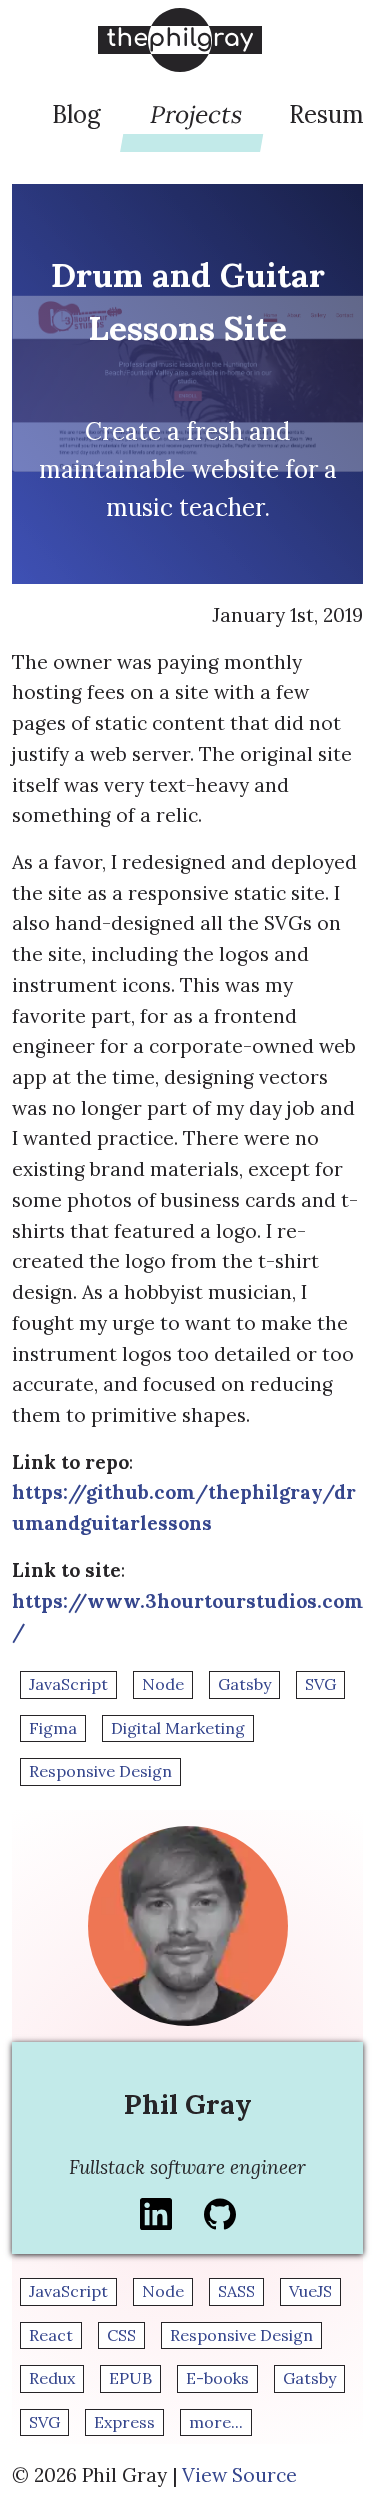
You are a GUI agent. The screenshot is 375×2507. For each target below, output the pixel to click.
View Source (239, 2475)
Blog (76, 114)
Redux (52, 2378)
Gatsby (244, 1684)
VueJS (310, 2291)
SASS (236, 2291)
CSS (121, 2335)
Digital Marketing (178, 1728)
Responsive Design (100, 1771)
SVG (320, 1684)
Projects (196, 114)
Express (124, 2422)
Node (163, 1684)
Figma (53, 1728)
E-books (217, 2378)
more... (216, 2422)
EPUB (130, 2378)
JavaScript (68, 1684)
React (51, 2335)
